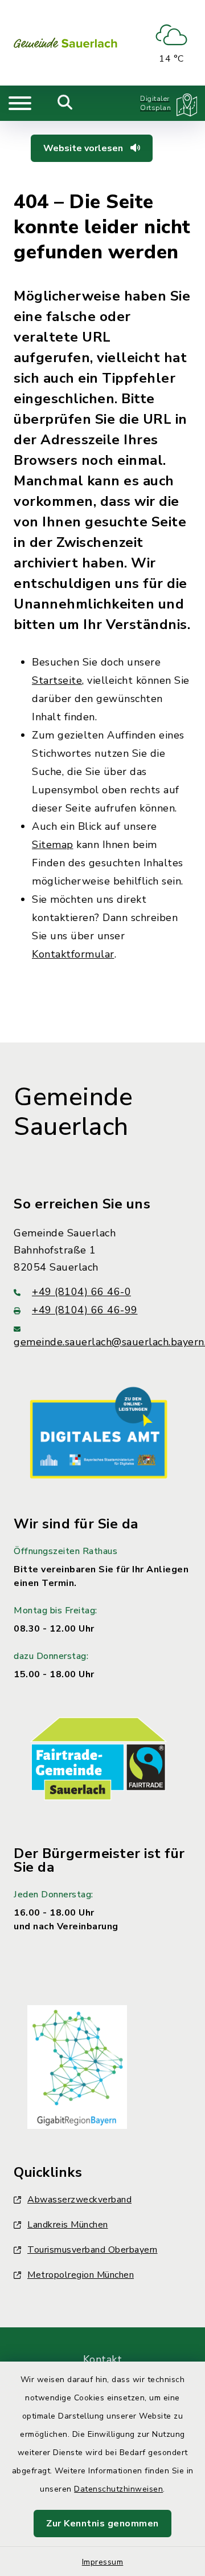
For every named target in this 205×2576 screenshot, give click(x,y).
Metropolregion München (81, 2275)
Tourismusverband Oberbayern (93, 2250)
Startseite (57, 680)
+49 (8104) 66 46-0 (81, 1292)
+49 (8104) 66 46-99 (85, 1310)
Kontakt (103, 2359)
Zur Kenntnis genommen (102, 2524)
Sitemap (53, 845)
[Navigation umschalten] (20, 103)
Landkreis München (68, 2225)
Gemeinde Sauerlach (73, 1112)
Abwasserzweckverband (79, 2200)
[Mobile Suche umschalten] (65, 103)
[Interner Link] (99, 1432)
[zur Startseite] (65, 43)
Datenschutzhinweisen (118, 2489)
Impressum (103, 2562)
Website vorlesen (84, 148)
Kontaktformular (73, 954)
